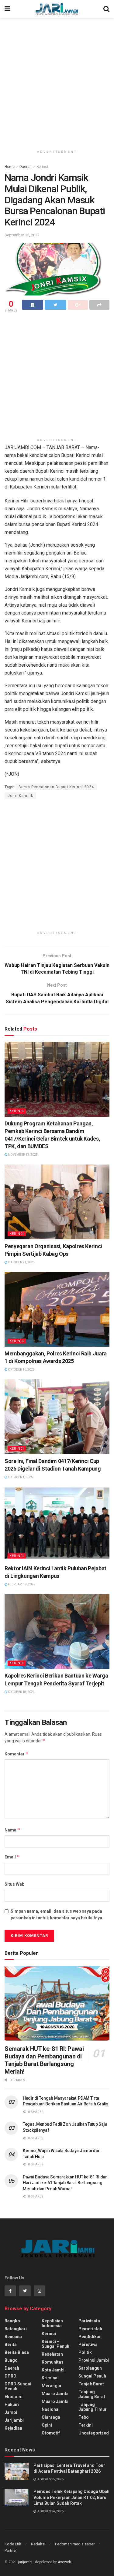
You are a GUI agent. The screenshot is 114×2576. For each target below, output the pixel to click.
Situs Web (14, 1884)
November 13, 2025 (22, 1155)
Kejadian (13, 2428)
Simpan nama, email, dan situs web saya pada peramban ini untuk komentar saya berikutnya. (57, 1915)
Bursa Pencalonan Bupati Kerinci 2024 (56, 787)
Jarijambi (14, 2420)
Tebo (84, 2417)
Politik (85, 2352)
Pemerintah (90, 2329)
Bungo (11, 2360)
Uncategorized (94, 2433)
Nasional (51, 2409)
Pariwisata (89, 2321)
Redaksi (38, 2544)
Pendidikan (90, 2337)
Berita (11, 2344)
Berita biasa (17, 2352)
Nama (12, 1830)
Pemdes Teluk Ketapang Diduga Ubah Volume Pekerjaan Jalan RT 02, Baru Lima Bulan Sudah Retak (71, 2497)
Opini (47, 2425)
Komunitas (53, 2362)
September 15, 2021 (22, 235)
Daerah (26, 167)
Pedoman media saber (75, 2544)
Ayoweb (64, 2562)
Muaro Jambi (55, 2394)
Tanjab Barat (91, 2384)
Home (10, 167)
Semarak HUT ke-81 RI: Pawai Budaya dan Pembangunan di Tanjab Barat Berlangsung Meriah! (44, 2060)
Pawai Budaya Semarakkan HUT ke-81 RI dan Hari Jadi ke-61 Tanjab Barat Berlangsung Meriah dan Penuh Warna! (65, 2183)
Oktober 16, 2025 (21, 1370)
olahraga (51, 2417)
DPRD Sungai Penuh (18, 2386)
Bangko (12, 2321)
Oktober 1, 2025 (20, 1477)
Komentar (17, 1754)
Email (12, 1857)
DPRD (10, 2376)
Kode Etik (13, 2544)
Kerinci (42, 167)
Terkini (86, 2425)
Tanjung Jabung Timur (93, 2407)
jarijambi (25, 2562)
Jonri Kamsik (20, 796)
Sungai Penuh (92, 2376)
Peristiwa (88, 2344)
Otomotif (51, 2433)
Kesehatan (52, 2354)
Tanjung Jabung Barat (92, 2394)
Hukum (12, 2404)
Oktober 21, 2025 (21, 1262)
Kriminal (50, 2378)
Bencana (13, 2337)
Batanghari (16, 2329)
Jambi (11, 2412)
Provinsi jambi (94, 2360)
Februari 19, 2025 (21, 1584)
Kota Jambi (53, 2370)
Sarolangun (90, 2368)
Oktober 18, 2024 (21, 1692)
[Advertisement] (57, 81)
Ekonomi (14, 2397)
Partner (11, 2550)
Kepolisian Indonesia (52, 2323)
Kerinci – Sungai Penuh (55, 2344)
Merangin (51, 2386)
